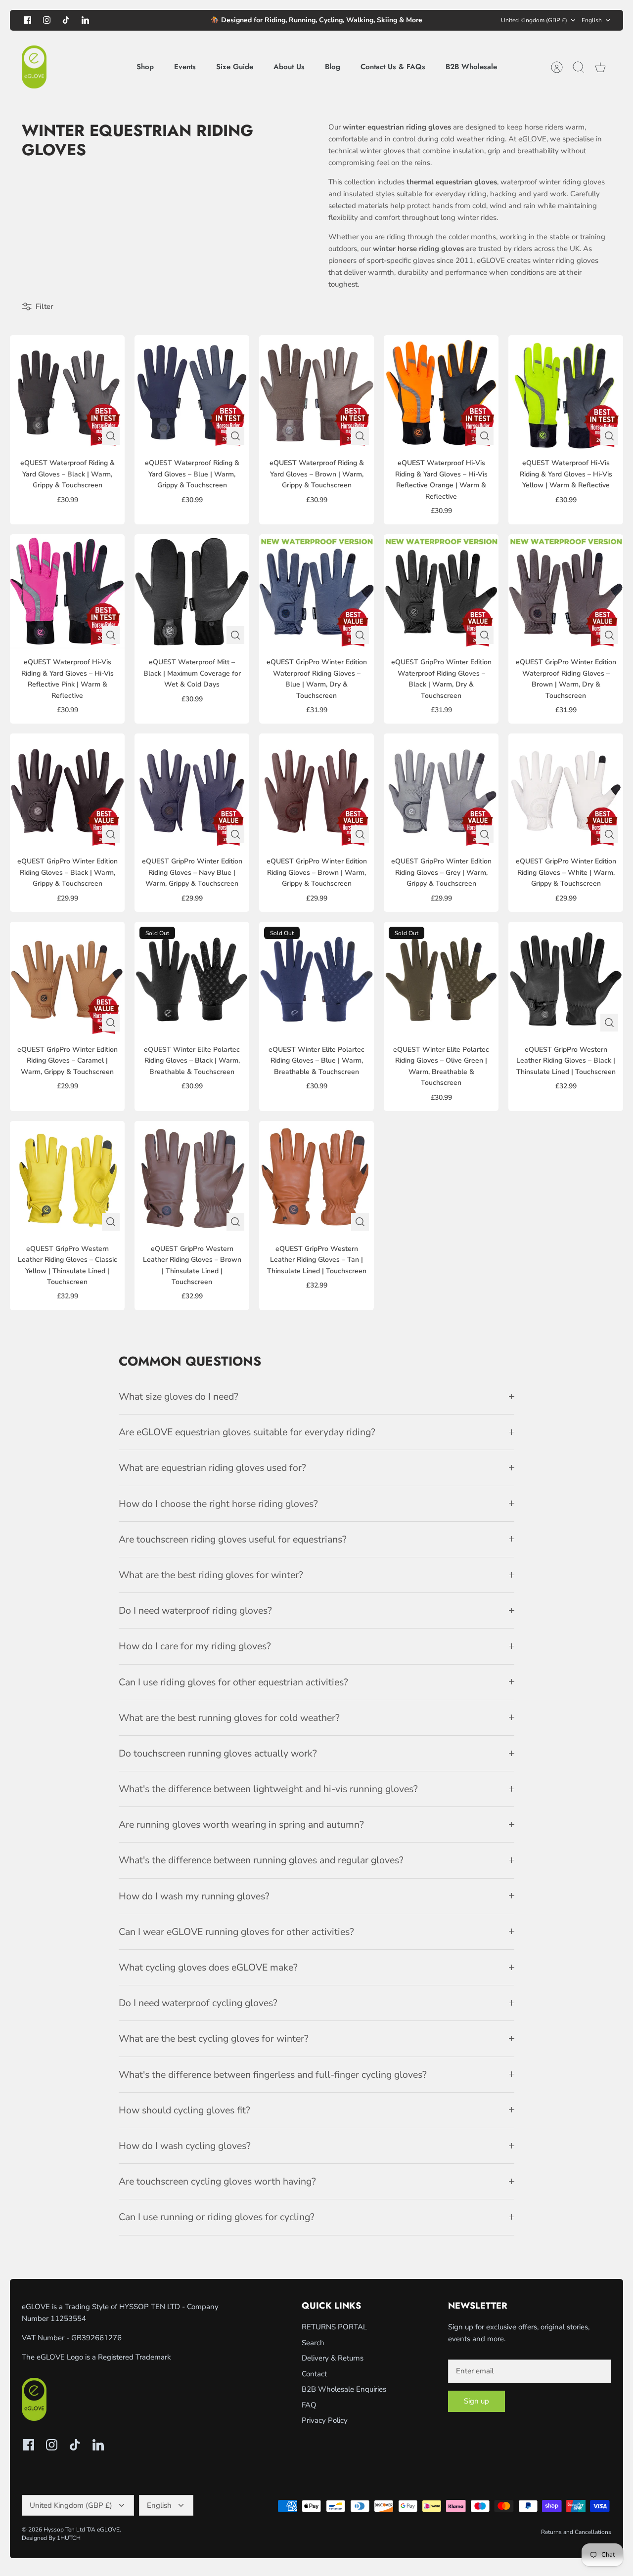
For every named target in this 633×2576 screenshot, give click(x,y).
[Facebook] (27, 20)
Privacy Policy (325, 2420)
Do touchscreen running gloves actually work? (218, 1753)
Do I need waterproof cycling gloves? (198, 2003)
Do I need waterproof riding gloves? (195, 1610)
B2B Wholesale (471, 67)
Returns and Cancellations (576, 2532)
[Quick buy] (111, 436)
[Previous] (177, 20)
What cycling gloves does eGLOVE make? (208, 1967)
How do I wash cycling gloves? (185, 2146)
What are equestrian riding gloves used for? (212, 1468)
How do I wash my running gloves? (194, 1896)
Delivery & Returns (333, 2358)
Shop (145, 67)
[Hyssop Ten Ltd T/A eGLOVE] (34, 67)
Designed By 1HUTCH (51, 2538)
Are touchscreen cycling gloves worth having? (217, 2181)
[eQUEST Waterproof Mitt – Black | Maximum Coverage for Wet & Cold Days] (192, 592)
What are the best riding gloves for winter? (211, 1575)
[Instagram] (47, 20)
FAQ (309, 2405)
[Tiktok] (66, 20)
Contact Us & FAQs (393, 67)
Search (313, 2343)
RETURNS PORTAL (334, 2327)
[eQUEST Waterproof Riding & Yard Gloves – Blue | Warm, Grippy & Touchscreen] (192, 392)
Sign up (476, 2401)
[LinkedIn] (85, 20)
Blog (333, 67)
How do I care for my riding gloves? (195, 1646)
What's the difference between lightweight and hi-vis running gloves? (268, 1789)
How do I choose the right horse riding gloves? (218, 1504)
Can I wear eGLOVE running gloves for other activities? (236, 1932)
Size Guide (235, 67)
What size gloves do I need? (179, 1396)
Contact (314, 2374)
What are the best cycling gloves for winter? (214, 2039)
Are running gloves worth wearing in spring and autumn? (241, 1825)
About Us (289, 67)
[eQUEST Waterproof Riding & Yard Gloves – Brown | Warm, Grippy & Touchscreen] (316, 392)
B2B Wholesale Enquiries (344, 2389)
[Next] (456, 20)
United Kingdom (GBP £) (534, 20)
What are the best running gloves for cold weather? (229, 1718)
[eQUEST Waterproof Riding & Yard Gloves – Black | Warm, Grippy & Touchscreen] (67, 392)
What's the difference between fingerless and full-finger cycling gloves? (273, 2075)
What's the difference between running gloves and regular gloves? (261, 1860)
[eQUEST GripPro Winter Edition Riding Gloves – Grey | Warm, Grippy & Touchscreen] (441, 791)
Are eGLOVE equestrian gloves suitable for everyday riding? (247, 1432)
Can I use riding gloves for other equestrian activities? (233, 1682)
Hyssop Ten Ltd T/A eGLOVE (82, 2530)
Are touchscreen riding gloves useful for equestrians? (233, 1539)
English (592, 20)
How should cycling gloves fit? (184, 2110)
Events (185, 67)
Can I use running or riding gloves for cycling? (217, 2217)
